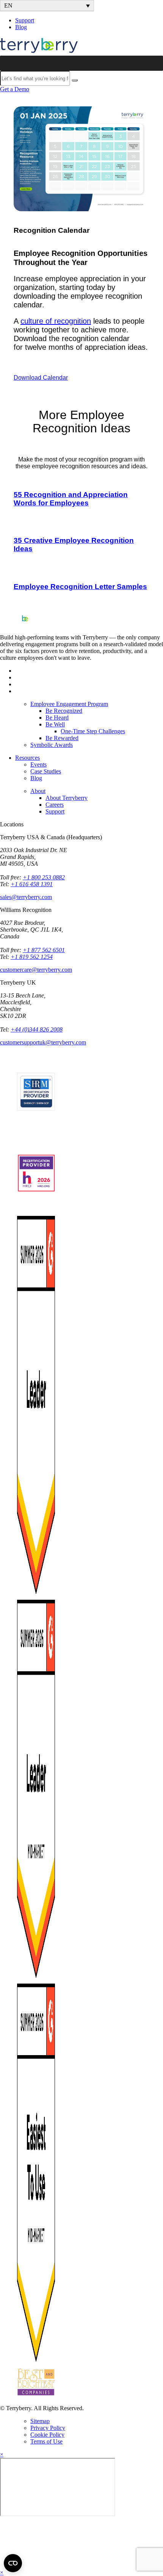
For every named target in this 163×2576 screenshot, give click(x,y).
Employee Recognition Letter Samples (80, 587)
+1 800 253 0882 (44, 877)
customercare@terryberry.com (36, 970)
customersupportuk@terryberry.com (43, 1042)
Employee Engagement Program (69, 704)
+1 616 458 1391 (32, 884)
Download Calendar (41, 378)
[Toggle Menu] (153, 63)
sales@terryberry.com (26, 897)
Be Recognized (64, 711)
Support (25, 20)
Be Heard (57, 718)
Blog (21, 27)
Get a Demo (15, 89)
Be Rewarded (62, 738)
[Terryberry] (39, 52)
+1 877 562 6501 (44, 950)
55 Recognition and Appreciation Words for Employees (71, 499)
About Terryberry (67, 798)
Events (38, 764)
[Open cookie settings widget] (13, 2563)
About (38, 791)
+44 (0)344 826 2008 (37, 1029)
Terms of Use (46, 2441)
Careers (55, 805)
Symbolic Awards (52, 745)
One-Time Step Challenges (93, 731)
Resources (27, 758)
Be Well (55, 724)
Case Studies (46, 771)
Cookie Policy (47, 2435)
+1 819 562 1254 (32, 957)
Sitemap (40, 2421)
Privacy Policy (48, 2428)
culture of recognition (56, 321)
